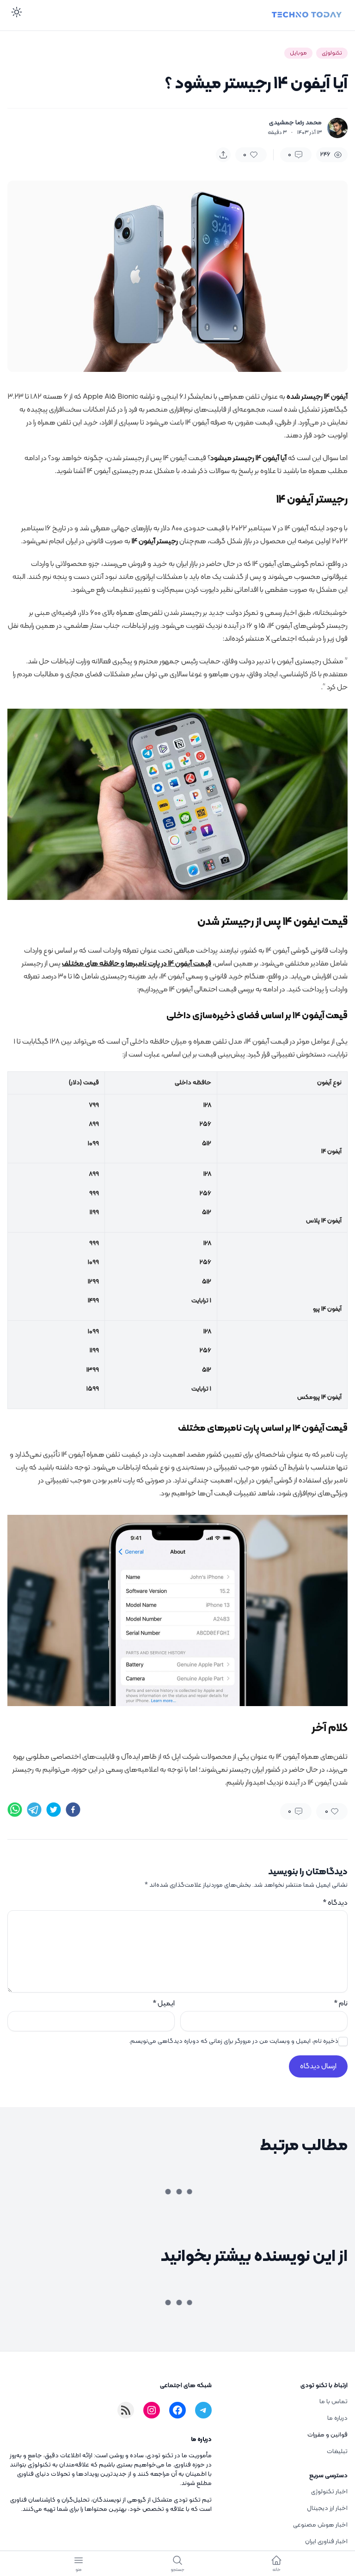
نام (341, 2004)
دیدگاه (335, 1903)
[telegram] (34, 1810)
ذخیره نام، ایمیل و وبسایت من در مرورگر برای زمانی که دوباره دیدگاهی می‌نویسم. (234, 2041)
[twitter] (54, 1810)
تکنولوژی (332, 53)
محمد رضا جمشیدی (295, 123)
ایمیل (164, 2004)
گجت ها (117, 2395)
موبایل (298, 53)
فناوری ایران (289, 2185)
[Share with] (223, 155)
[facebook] (73, 1810)
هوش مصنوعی (109, 2185)
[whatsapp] (15, 1810)
